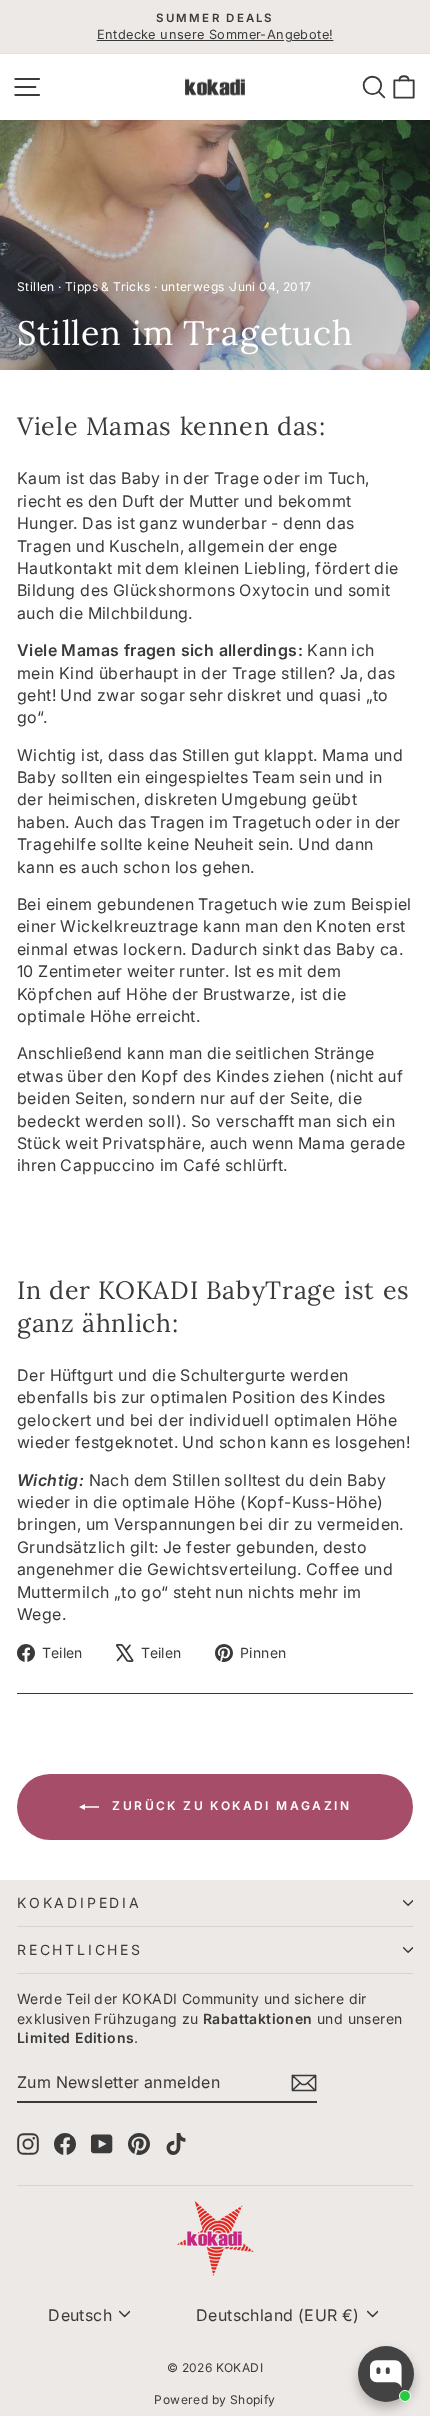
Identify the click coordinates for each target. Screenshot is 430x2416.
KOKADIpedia (79, 1902)
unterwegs (193, 286)
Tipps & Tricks (108, 286)
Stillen (36, 286)
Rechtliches (80, 1949)
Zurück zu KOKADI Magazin (229, 1805)
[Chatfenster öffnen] (386, 2374)
